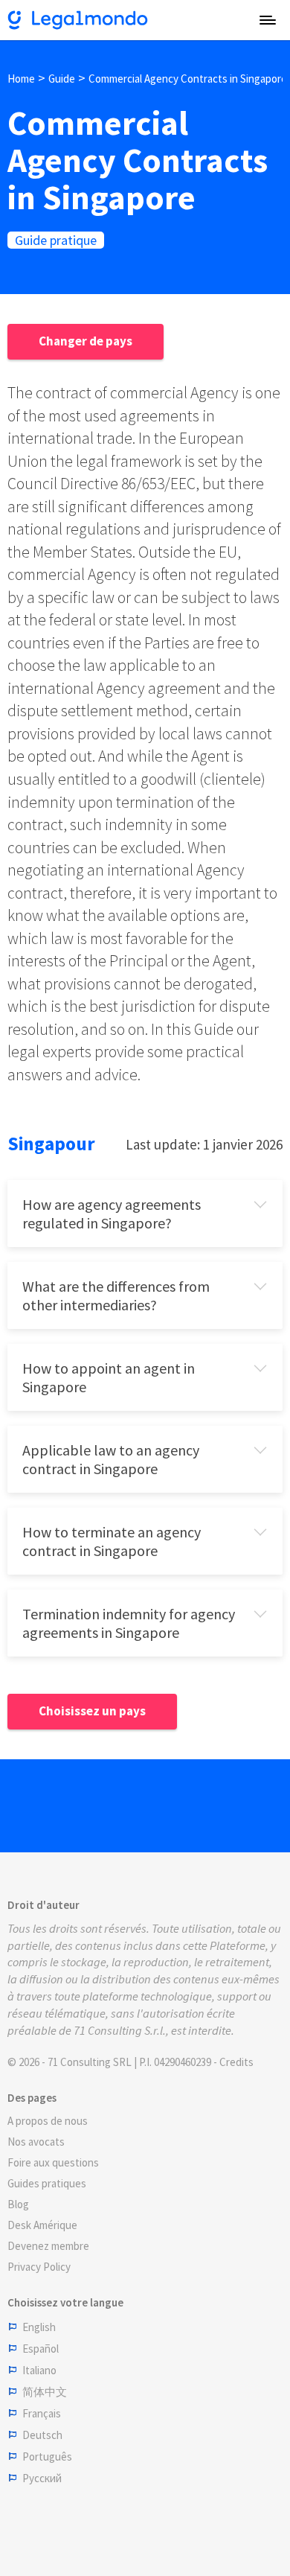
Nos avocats (36, 2142)
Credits (236, 2062)
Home (21, 79)
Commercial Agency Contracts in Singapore (188, 79)
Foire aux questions (53, 2162)
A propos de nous (48, 2121)
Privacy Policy (39, 2267)
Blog (18, 2204)
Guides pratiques (47, 2183)
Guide (62, 79)
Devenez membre (48, 2246)
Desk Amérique (42, 2225)
